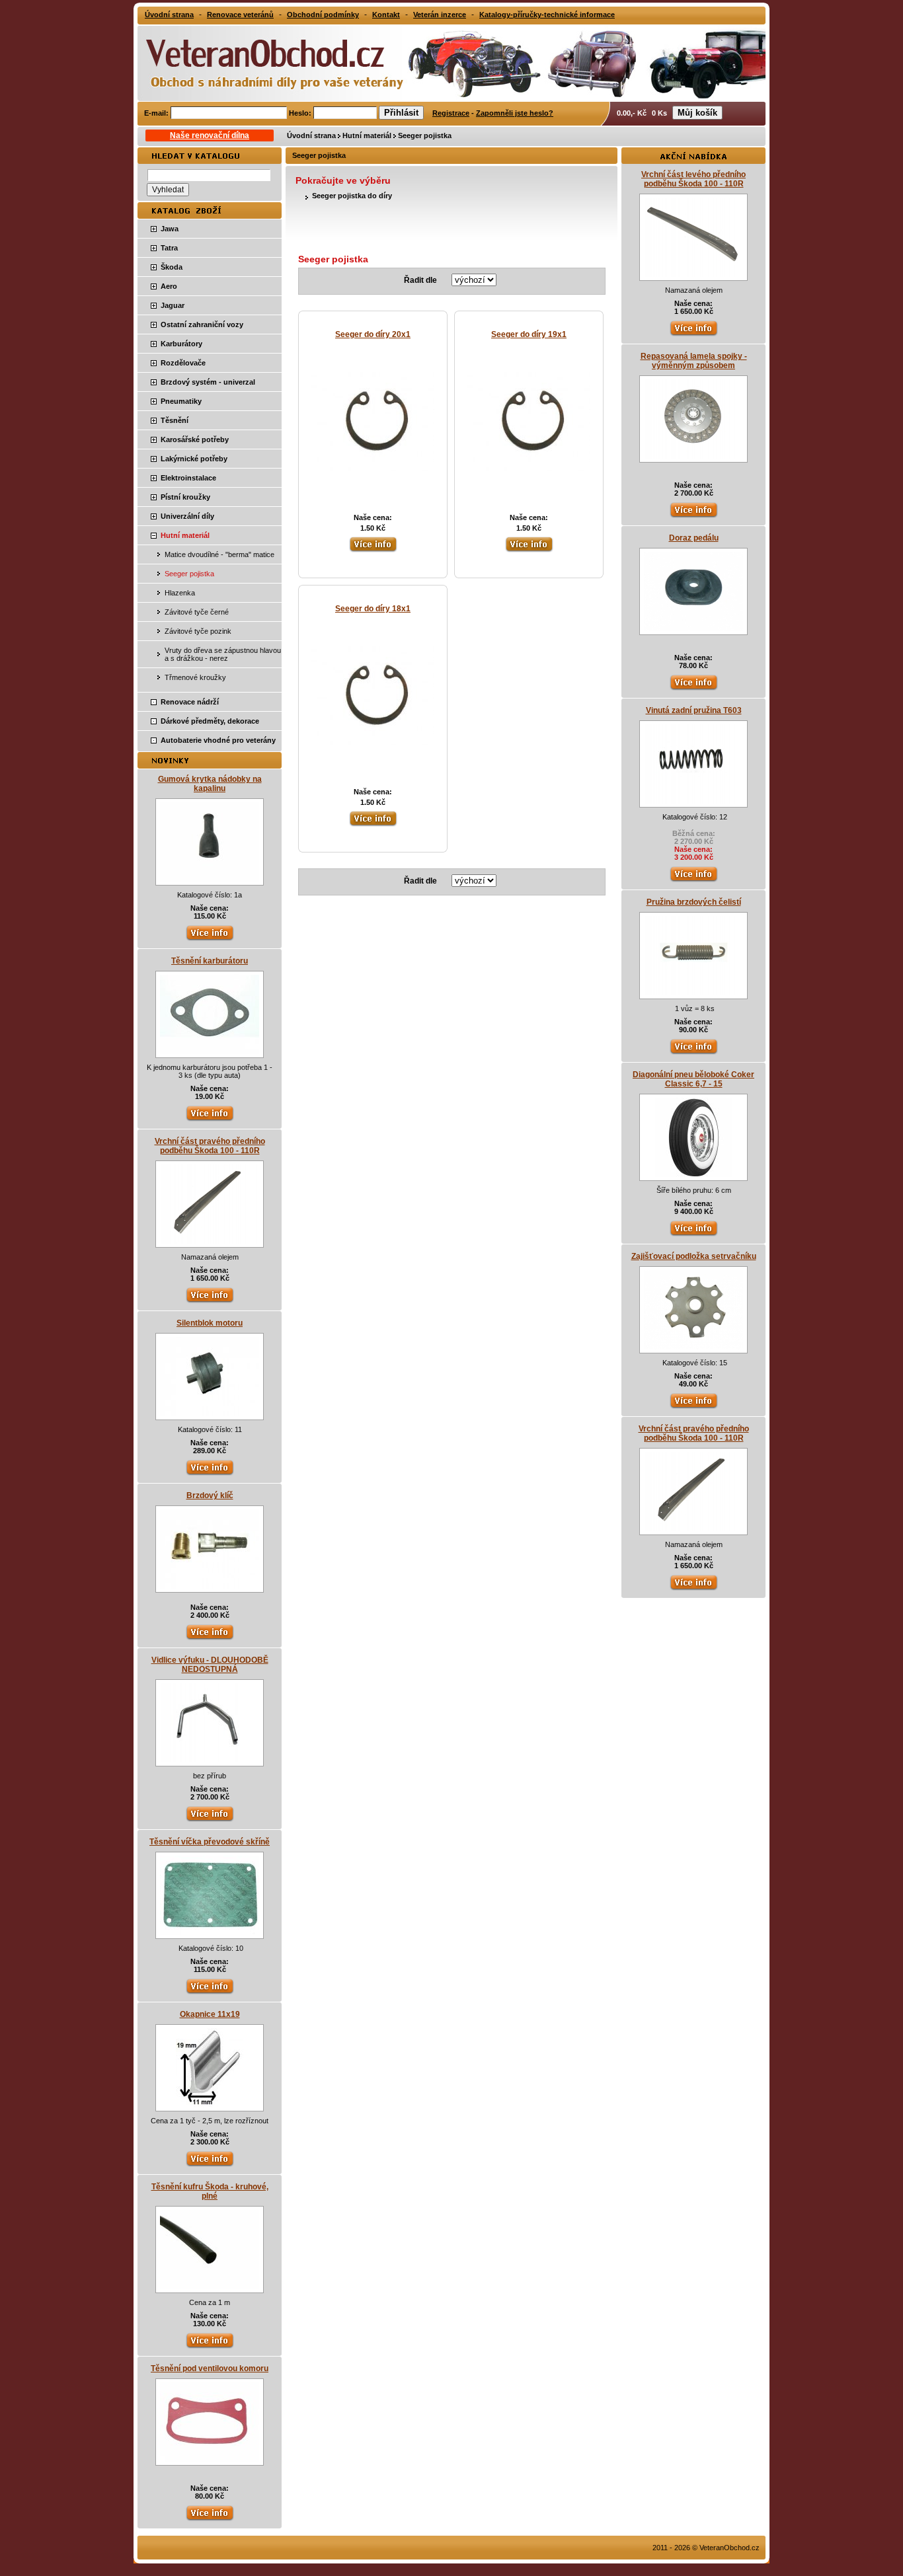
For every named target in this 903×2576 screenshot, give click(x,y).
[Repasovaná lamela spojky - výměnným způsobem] (693, 456)
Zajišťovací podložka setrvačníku (694, 1256)
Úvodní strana (311, 135)
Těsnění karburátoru (210, 961)
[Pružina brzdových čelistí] (693, 993)
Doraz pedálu (694, 538)
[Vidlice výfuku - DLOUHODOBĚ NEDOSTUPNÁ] (210, 1760)
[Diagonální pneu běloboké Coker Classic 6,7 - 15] (694, 1174)
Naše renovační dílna (210, 135)
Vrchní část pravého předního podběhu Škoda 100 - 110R (210, 1146)
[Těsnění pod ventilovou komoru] (210, 2459)
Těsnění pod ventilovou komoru (210, 2368)
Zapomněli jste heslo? (515, 113)
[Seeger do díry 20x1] (373, 469)
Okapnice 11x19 (210, 2014)
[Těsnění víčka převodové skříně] (210, 1932)
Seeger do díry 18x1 (373, 609)
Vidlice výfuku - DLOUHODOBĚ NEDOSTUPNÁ (210, 1665)
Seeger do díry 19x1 (529, 334)
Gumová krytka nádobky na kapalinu (210, 784)
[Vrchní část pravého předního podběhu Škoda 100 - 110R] (210, 1241)
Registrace (451, 113)
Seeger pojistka (425, 135)
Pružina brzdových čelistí (694, 902)
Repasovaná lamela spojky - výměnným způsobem (694, 361)
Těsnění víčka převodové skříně (210, 1842)
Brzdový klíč (210, 1496)
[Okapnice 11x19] (210, 2105)
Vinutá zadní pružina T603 (694, 710)
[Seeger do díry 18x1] (373, 743)
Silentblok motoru (210, 1323)
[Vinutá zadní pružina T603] (693, 801)
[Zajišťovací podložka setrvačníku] (693, 1347)
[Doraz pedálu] (693, 628)
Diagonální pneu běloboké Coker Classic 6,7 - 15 (693, 1079)
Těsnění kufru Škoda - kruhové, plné (210, 2191)
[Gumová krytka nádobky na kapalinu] (210, 879)
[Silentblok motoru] (210, 1414)
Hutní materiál (367, 135)
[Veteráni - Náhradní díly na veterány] (261, 62)
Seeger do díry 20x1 (373, 334)
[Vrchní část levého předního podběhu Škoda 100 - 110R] (693, 274)
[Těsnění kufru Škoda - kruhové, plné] (210, 2287)
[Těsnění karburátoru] (210, 1051)
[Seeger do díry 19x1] (529, 469)
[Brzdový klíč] (210, 1586)
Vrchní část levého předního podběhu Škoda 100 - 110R (693, 179)
